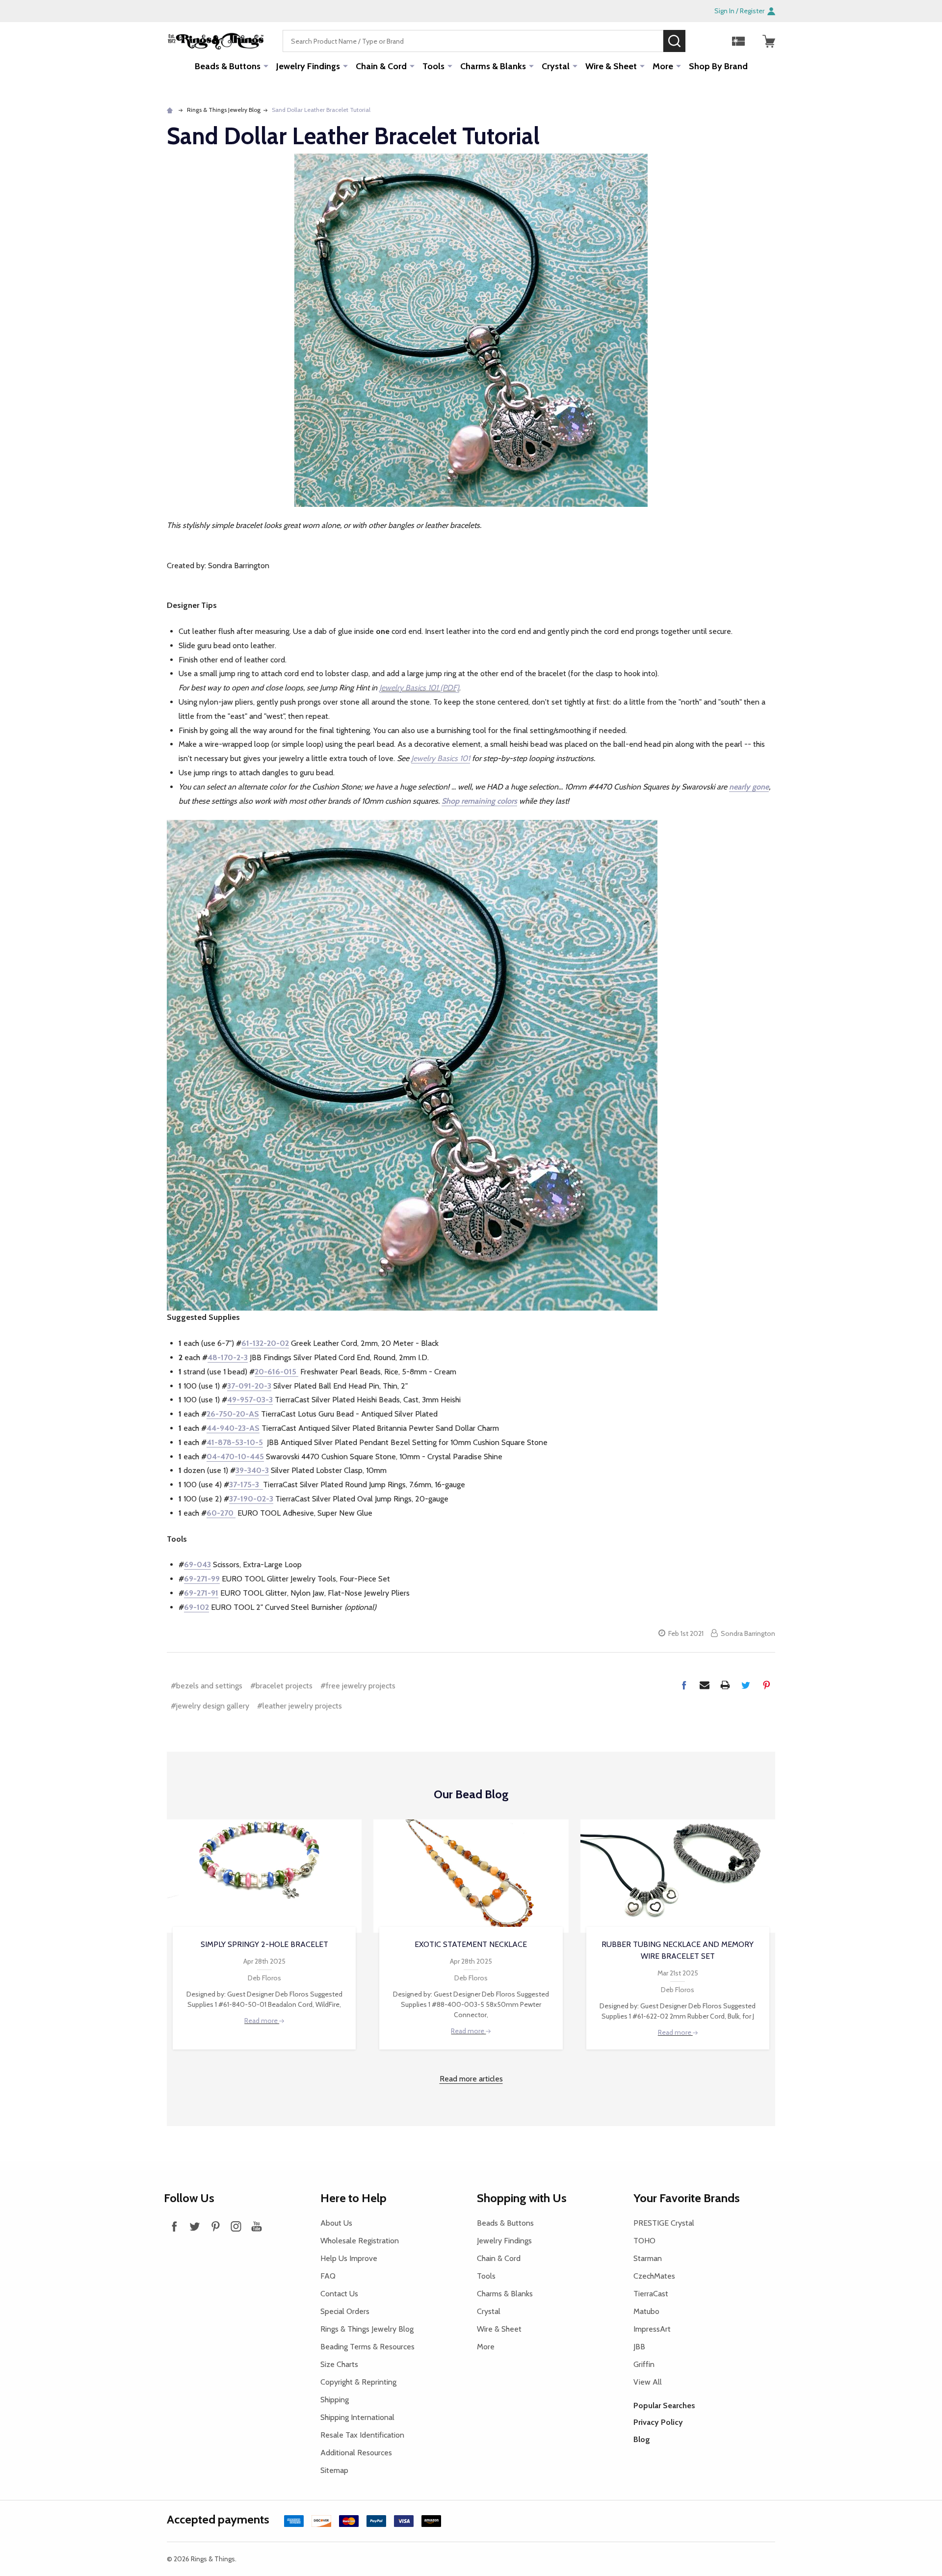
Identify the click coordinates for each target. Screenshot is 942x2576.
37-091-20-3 (249, 1386)
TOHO (644, 2241)
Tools (433, 66)
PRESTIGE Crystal (664, 2223)
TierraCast (651, 2294)
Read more (262, 2021)
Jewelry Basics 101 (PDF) (419, 688)
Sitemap (334, 2470)
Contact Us (339, 2294)
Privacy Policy (658, 2422)
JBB (639, 2347)
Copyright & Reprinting (358, 2382)
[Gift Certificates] (738, 41)
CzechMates (654, 2276)
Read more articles (471, 2079)
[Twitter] (746, 1685)
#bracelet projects (281, 1686)
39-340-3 (252, 1470)
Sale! (700, 41)
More (663, 66)
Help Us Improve (349, 2258)
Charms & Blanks (493, 66)
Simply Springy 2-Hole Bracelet (264, 1944)
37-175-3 (246, 1485)
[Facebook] (684, 1685)
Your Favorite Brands (687, 2198)
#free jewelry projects (358, 1686)
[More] (266, 66)
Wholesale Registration (360, 2241)
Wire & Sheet (611, 66)
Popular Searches (664, 2405)
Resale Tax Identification (362, 2435)
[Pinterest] (766, 1685)
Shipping (335, 2400)
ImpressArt (652, 2329)
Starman (648, 2258)
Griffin (644, 2364)
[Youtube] (257, 2226)
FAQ (328, 2276)
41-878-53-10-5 (235, 1442)
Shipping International (357, 2417)
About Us (336, 2223)
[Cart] (769, 41)
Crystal (556, 66)
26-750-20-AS (233, 1414)
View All (648, 2382)
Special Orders (345, 2311)
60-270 (221, 1513)
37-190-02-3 (251, 1499)
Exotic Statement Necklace (471, 1944)
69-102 (196, 1607)
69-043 (197, 1564)
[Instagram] (236, 2226)
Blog (642, 2439)
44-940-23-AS (233, 1428)
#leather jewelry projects (300, 1706)
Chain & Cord (381, 66)
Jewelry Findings (308, 66)
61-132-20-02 (265, 1343)
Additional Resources (356, 2453)
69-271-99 (202, 1579)
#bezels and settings (207, 1686)
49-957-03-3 (250, 1400)
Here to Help (353, 2198)
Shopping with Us (522, 2198)
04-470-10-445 (235, 1457)
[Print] (725, 1685)
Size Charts (339, 2364)
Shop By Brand (718, 66)
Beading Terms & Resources (367, 2347)
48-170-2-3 (228, 1357)
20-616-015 (276, 1372)
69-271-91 (201, 1593)
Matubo (646, 2311)
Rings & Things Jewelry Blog (367, 2329)
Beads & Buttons (228, 66)
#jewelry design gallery (210, 1706)
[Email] (705, 1685)
